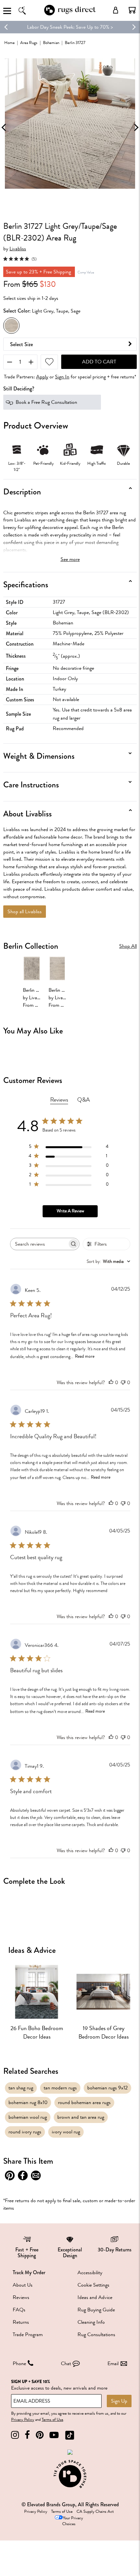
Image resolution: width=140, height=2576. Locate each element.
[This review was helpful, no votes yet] (111, 1383)
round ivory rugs (25, 2132)
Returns (21, 2322)
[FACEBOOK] (27, 2435)
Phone (19, 2364)
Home (9, 43)
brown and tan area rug (81, 2117)
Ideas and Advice (95, 2297)
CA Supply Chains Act (95, 2511)
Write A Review (70, 1211)
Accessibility (90, 2273)
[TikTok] (70, 2435)
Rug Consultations (96, 2334)
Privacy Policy (23, 2420)
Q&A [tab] (84, 1100)
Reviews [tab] (59, 1100)
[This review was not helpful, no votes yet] (123, 1383)
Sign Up (119, 2401)
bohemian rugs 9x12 (107, 2088)
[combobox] (108, 1261)
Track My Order (29, 2272)
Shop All (128, 946)
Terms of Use (52, 2420)
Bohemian (51, 43)
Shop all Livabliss (25, 912)
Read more (85, 1356)
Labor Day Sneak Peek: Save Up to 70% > (70, 27)
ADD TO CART (99, 362)
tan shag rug (21, 2088)
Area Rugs (29, 43)
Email (113, 2364)
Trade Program (28, 2334)
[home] (70, 14)
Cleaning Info (91, 2322)
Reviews (21, 2297)
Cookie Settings (93, 2285)
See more (70, 559)
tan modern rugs (60, 2088)
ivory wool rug (66, 2132)
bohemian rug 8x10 (28, 2102)
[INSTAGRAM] (15, 2435)
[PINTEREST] (40, 2435)
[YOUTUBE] (54, 2435)
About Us (23, 2285)
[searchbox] (39, 1244)
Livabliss (18, 249)
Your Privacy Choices (73, 2521)
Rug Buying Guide (96, 2310)
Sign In (62, 377)
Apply (42, 377)
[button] (132, 10)
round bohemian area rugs (84, 2102)
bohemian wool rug (28, 2117)
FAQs (19, 2310)
